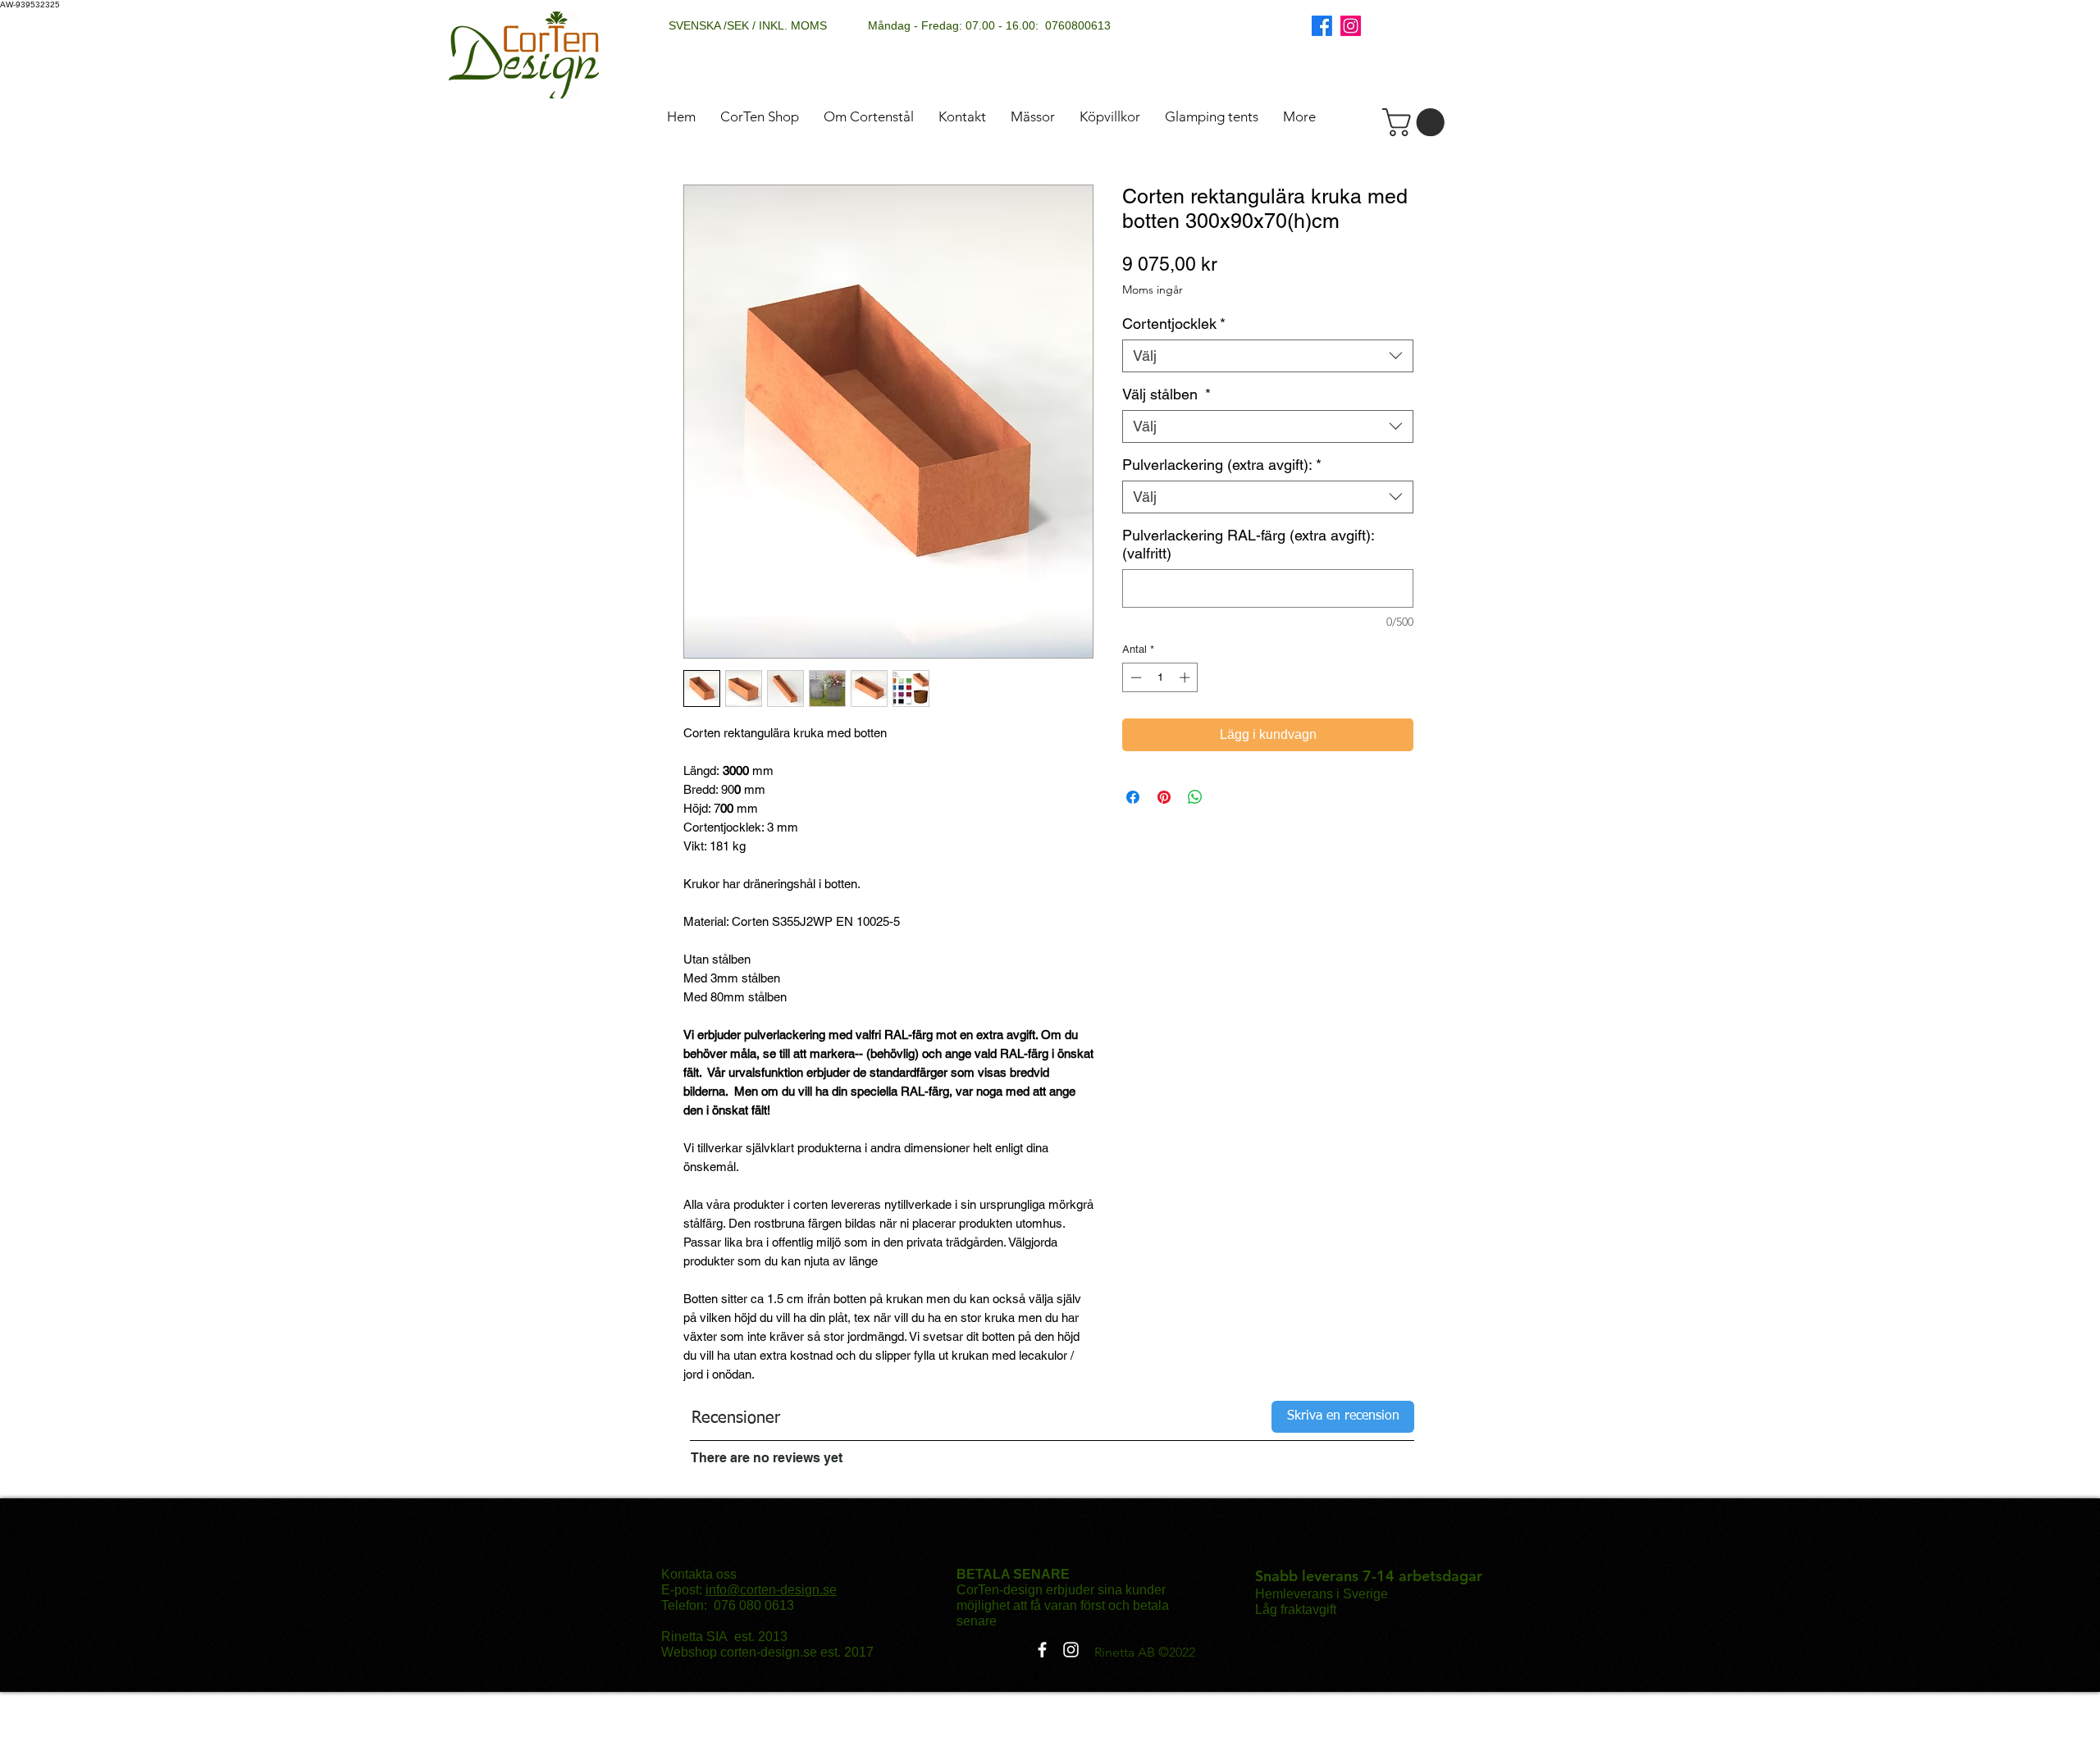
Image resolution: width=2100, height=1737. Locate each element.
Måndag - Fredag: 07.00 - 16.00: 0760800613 (989, 25)
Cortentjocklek (1174, 324)
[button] (1417, 122)
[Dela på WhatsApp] (1195, 797)
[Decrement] (1134, 677)
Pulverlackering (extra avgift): (1222, 465)
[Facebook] (1322, 26)
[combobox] (1268, 356)
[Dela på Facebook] (1133, 797)
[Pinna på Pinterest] (1164, 797)
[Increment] (1186, 677)
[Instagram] (1351, 26)
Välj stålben (1166, 394)
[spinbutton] (1160, 677)
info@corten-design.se (771, 1590)
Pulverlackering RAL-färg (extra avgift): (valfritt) (1248, 544)
